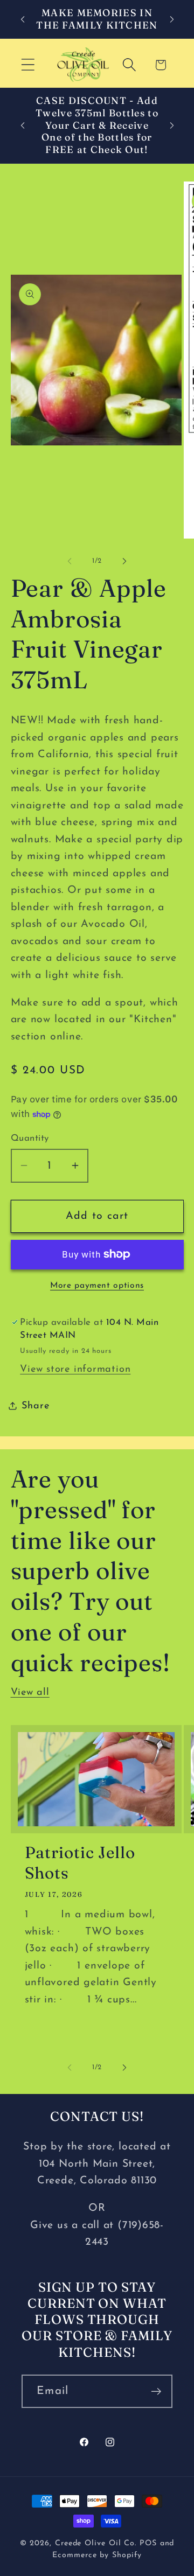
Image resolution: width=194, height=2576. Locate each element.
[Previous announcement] (23, 19)
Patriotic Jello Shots (80, 1863)
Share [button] (36, 1406)
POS (148, 2543)
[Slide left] (70, 561)
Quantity (30, 1138)
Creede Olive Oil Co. (97, 2543)
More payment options (97, 1286)
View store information (75, 1369)
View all (30, 1692)
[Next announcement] (172, 19)
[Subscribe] (156, 2392)
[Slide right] (124, 561)
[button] (28, 65)
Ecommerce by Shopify (97, 2555)
